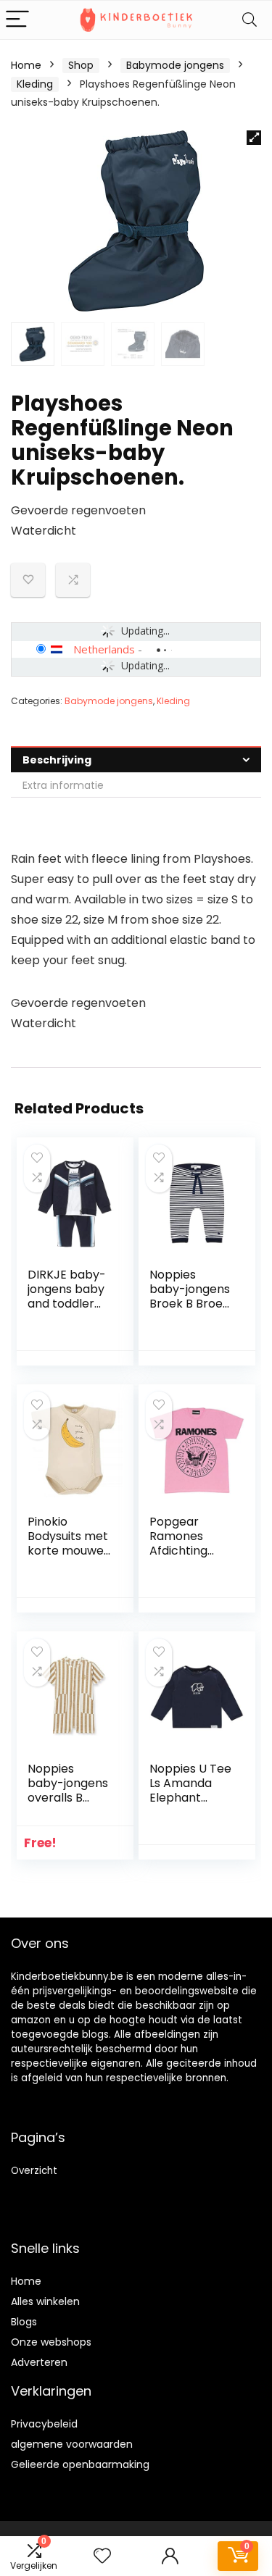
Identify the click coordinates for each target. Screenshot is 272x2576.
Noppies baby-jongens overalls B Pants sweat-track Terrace (68, 1798)
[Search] (250, 20)
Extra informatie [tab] (63, 785)
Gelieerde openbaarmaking (80, 2464)
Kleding (35, 84)
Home (26, 65)
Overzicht (34, 2171)
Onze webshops (51, 2342)
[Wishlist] (102, 2556)
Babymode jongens (175, 65)
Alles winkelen (45, 2301)
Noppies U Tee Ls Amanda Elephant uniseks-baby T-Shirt (190, 1798)
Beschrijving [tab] (57, 760)
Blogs (24, 2322)
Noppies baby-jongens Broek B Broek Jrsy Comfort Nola (190, 1304)
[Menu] (17, 20)
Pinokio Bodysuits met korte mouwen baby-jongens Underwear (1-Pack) (69, 1558)
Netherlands (104, 649)
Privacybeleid (44, 2424)
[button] (254, 138)
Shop (81, 65)
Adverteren (39, 2362)
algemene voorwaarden (72, 2444)
